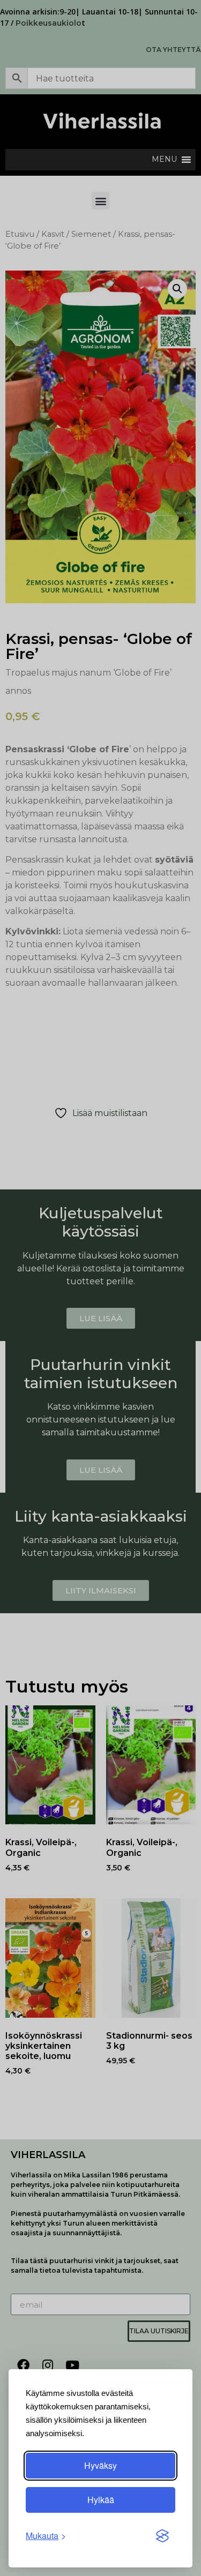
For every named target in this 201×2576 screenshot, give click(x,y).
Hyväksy (100, 2465)
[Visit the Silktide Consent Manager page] (162, 2536)
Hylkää (101, 2500)
